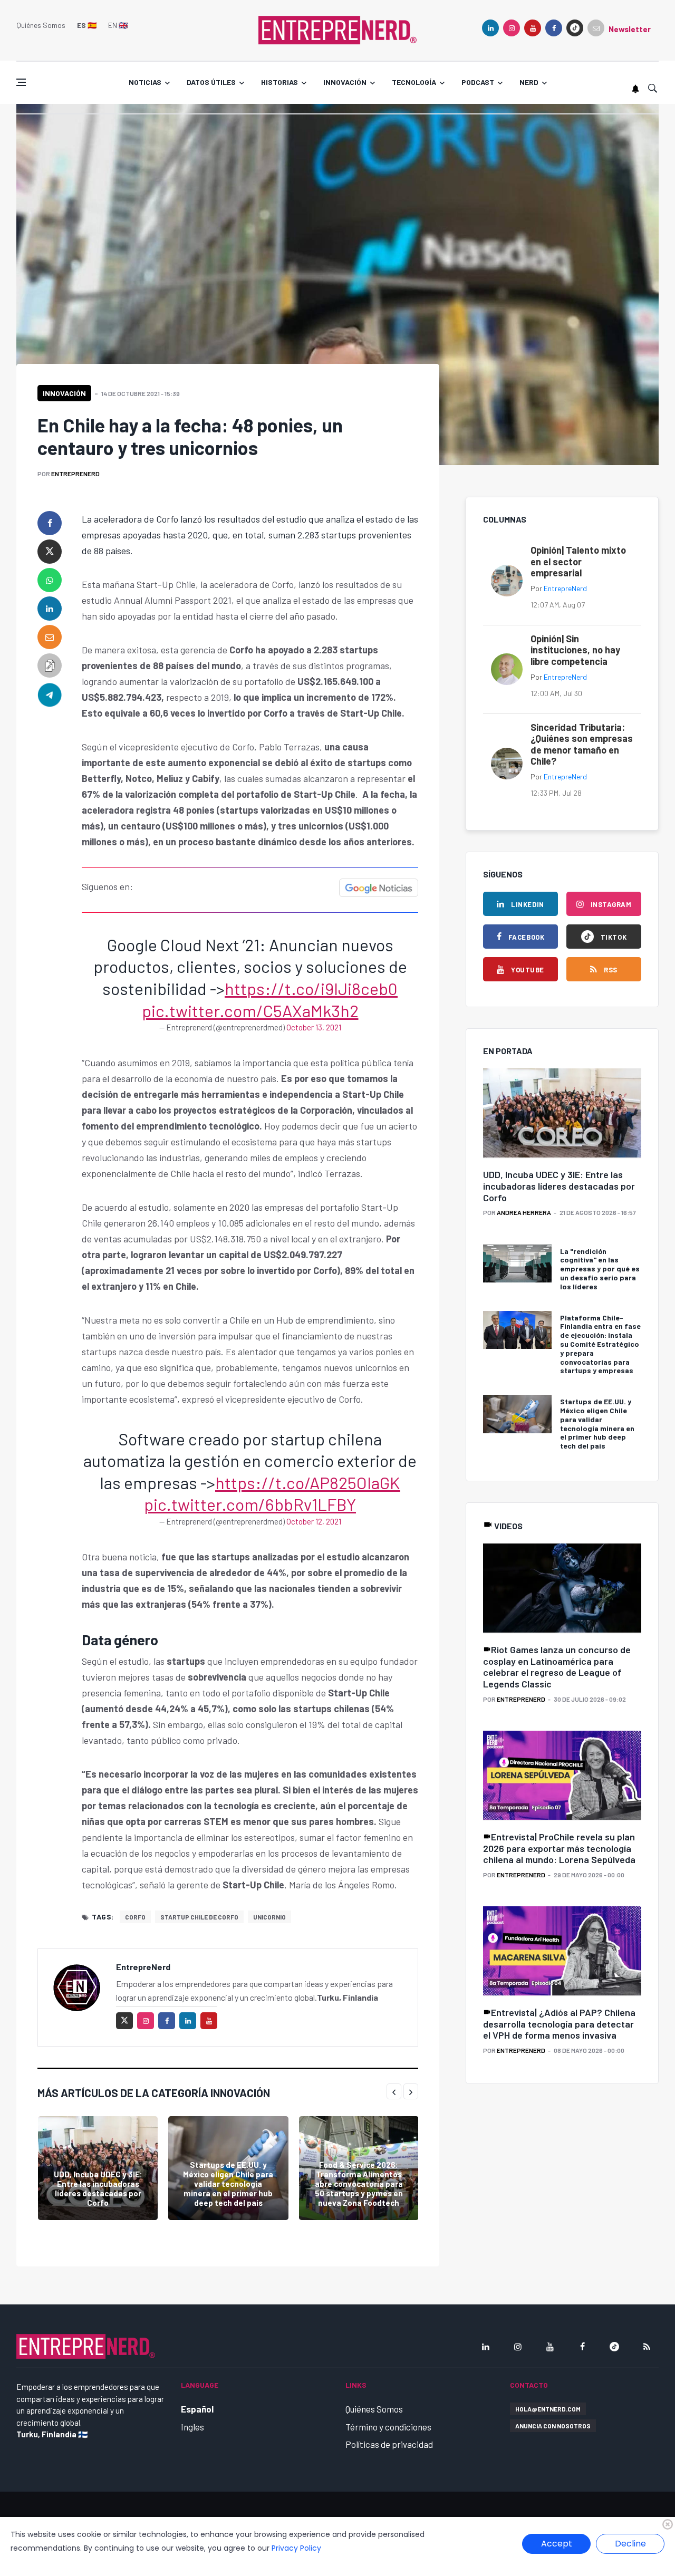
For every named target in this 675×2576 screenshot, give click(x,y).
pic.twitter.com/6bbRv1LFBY (250, 1504)
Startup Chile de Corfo (199, 1917)
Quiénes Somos (41, 25)
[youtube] (533, 28)
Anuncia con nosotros (553, 2426)
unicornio (269, 1917)
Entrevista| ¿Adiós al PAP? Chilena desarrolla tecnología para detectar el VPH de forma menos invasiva (559, 2024)
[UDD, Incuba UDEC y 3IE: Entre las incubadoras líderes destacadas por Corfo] (98, 2168)
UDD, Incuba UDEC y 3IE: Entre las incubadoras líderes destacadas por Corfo (98, 2188)
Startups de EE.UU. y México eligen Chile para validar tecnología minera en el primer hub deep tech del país (228, 2184)
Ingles (192, 2427)
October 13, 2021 (314, 1027)
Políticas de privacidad (389, 2444)
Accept (557, 2544)
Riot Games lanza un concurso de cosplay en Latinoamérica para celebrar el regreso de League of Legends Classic (557, 1667)
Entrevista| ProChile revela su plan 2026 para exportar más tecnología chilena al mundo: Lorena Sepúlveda (559, 1848)
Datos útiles (211, 82)
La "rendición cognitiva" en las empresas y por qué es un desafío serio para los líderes (600, 1269)
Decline (630, 2544)
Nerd (529, 82)
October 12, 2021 (314, 1521)
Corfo (135, 1917)
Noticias (145, 82)
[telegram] (50, 694)
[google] (575, 28)
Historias (279, 82)
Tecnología (414, 82)
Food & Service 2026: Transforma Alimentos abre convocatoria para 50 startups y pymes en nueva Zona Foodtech (359, 2184)
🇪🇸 (87, 25)
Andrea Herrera (524, 1212)
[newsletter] (596, 28)
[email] (50, 637)
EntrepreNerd (75, 474)
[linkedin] (490, 28)
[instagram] (512, 28)
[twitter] (50, 552)
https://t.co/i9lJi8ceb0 (311, 988)
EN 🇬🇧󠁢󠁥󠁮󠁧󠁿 (118, 25)
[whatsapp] (50, 580)
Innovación (345, 82)
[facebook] (554, 28)
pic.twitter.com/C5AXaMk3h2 (250, 1010)
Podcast (478, 82)
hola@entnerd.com (548, 2409)
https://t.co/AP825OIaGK (308, 1482)
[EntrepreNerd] (337, 29)
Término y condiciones (388, 2427)
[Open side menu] (21, 82)
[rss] (647, 2347)
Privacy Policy (296, 2548)
